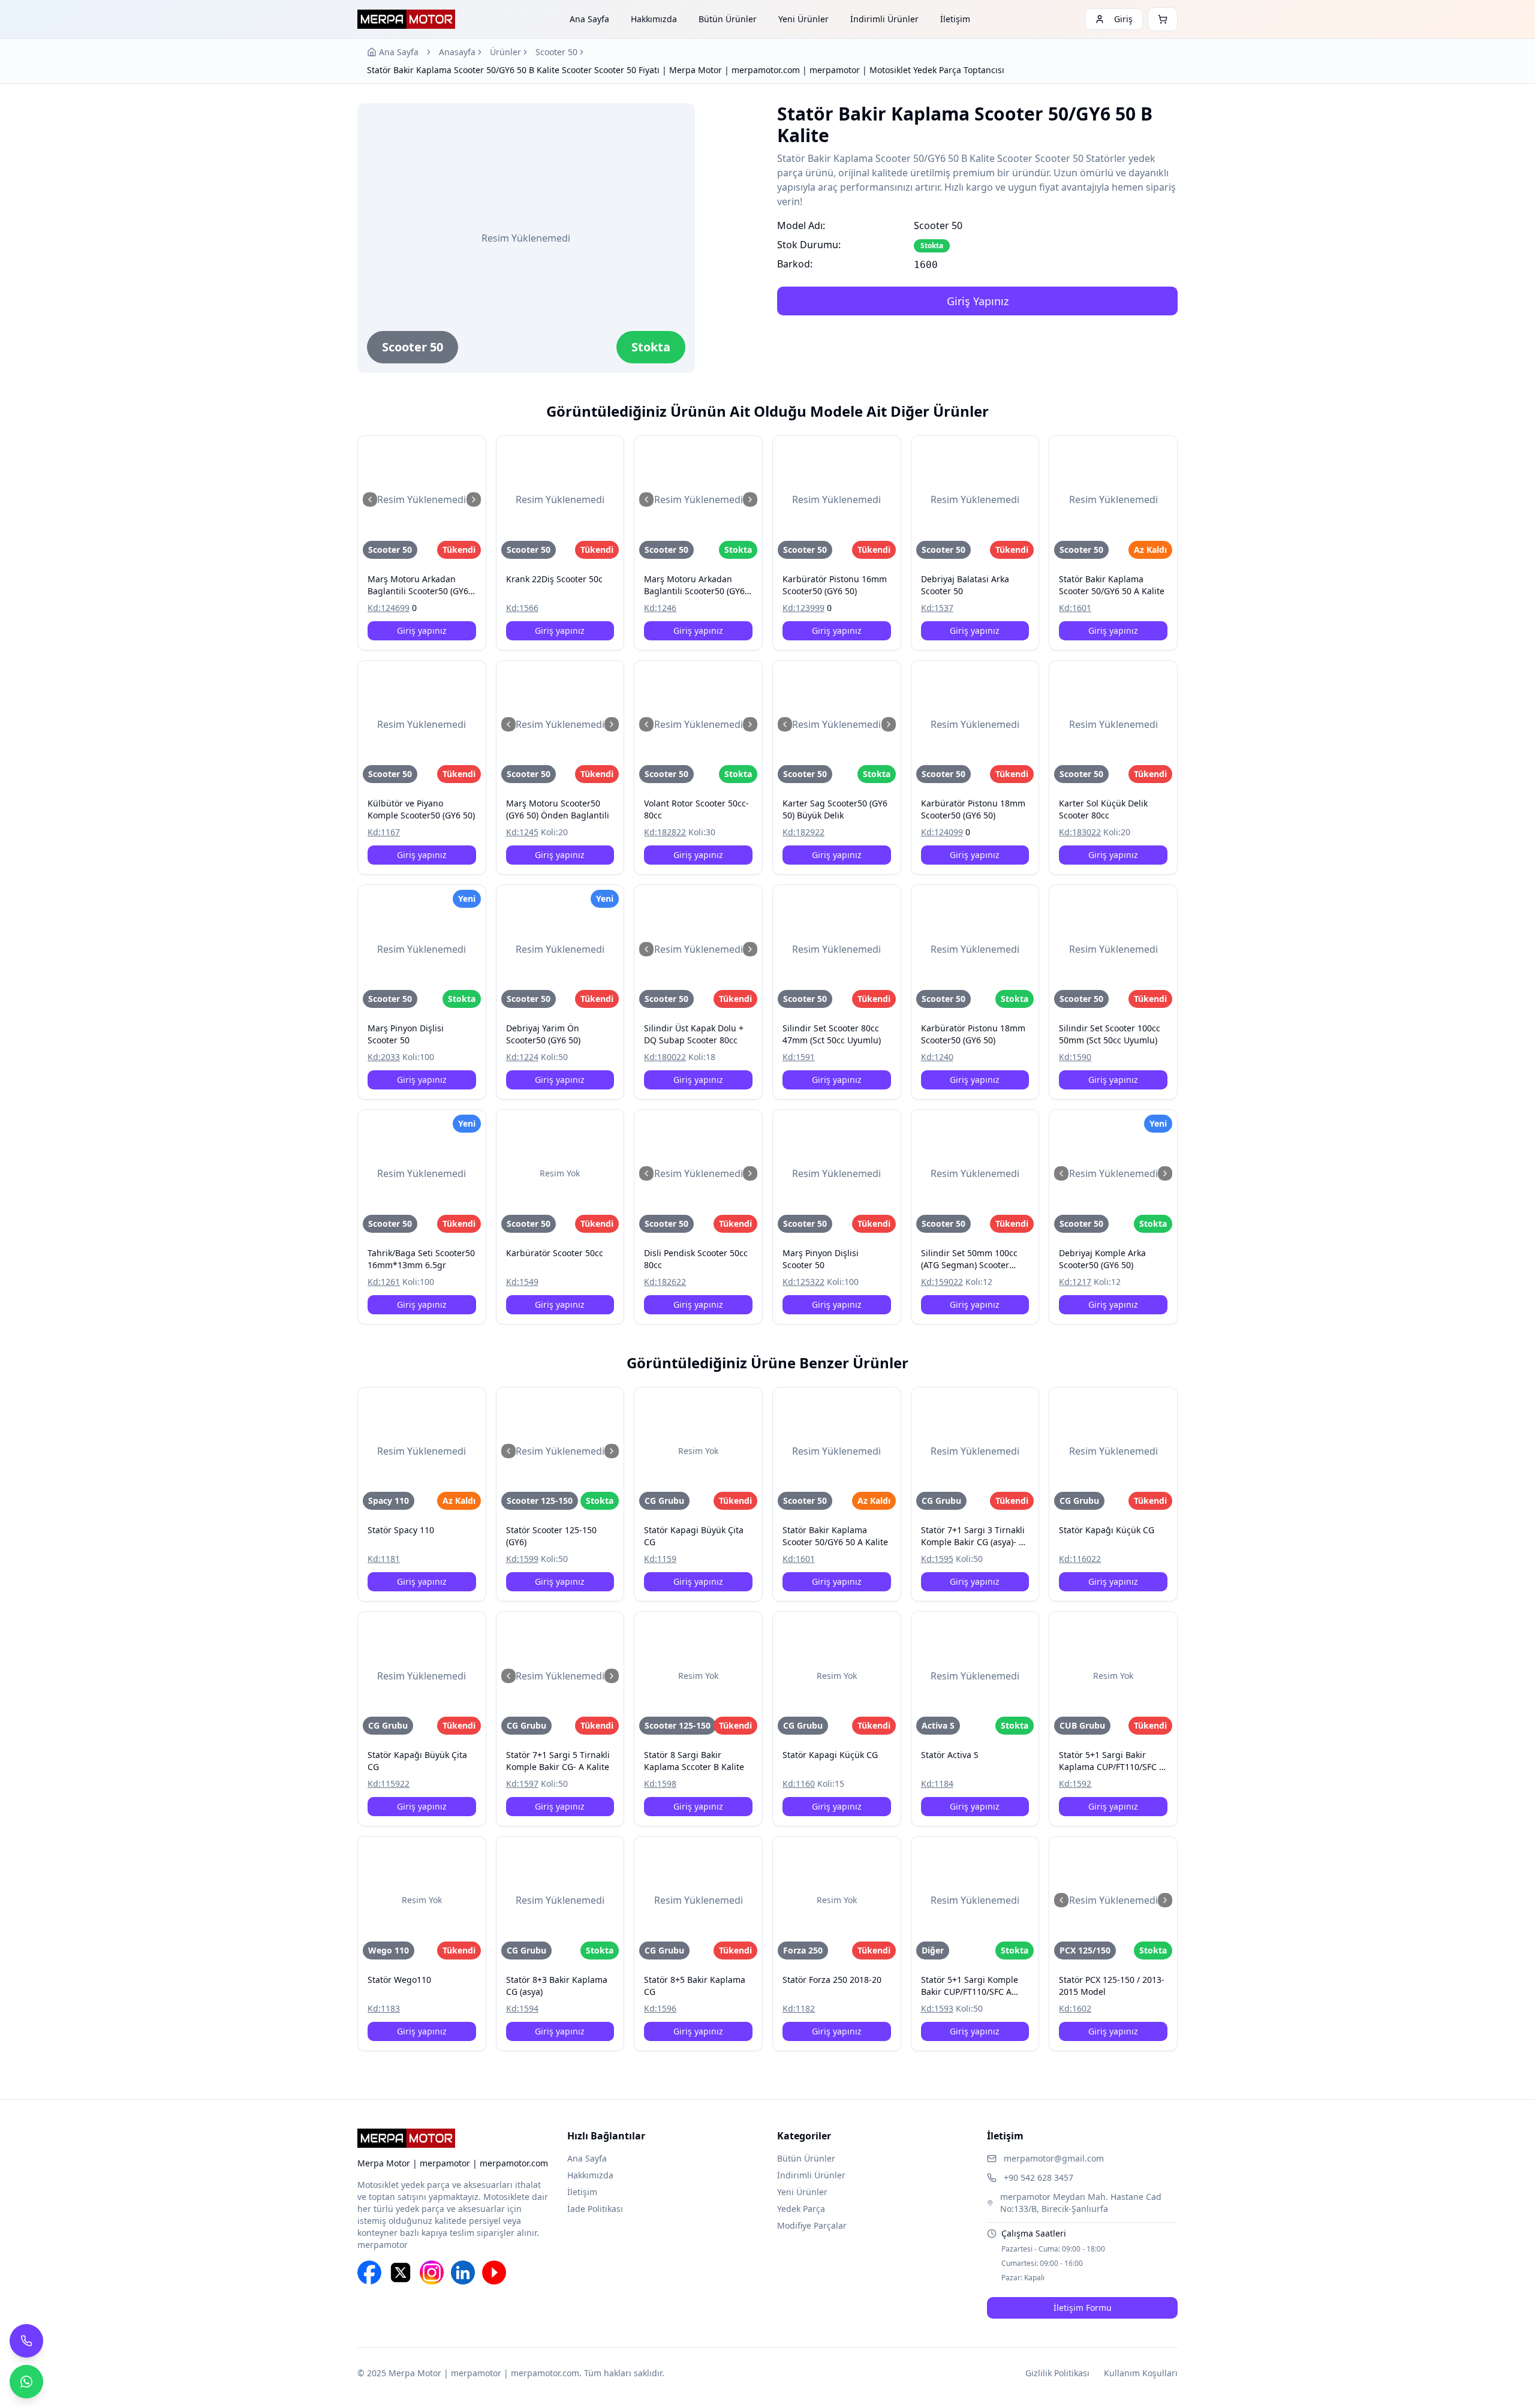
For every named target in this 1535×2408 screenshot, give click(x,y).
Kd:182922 (803, 832)
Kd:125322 (803, 1282)
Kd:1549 (522, 1282)
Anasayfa (457, 52)
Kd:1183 (384, 2008)
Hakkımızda (654, 19)
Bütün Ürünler (728, 19)
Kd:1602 (1075, 2008)
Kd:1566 (522, 608)
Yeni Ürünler (803, 19)
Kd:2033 (384, 1057)
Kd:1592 (1075, 1784)
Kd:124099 (942, 832)
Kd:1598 (660, 1784)
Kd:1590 (1075, 1057)
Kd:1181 (384, 1559)
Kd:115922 (389, 1784)
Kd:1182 (799, 2008)
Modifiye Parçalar (812, 2225)
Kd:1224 (522, 1057)
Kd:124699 (389, 608)
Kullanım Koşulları (1141, 2373)
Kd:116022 (1080, 1559)
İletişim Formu (1083, 2308)
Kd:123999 (803, 608)
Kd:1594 (522, 2008)
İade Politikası (595, 2209)
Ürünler (505, 52)
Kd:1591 (799, 1057)
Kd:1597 (522, 1784)
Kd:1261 (384, 1282)
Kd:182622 (665, 1282)
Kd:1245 (522, 832)
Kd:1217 (1075, 1282)
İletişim (955, 19)
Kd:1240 (937, 1057)
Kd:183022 (1080, 832)
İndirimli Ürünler (884, 19)
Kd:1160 (799, 1784)
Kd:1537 (937, 608)
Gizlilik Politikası (1057, 2373)
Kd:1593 (937, 2008)
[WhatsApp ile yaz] (26, 2382)
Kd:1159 (660, 1559)
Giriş (1123, 19)
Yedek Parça (801, 2209)
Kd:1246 (660, 608)
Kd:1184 (937, 1784)
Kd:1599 (522, 1559)
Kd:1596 (660, 2008)
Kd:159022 (942, 1282)
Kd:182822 (665, 832)
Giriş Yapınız (978, 301)
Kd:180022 (665, 1057)
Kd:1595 (937, 1559)
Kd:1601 (1075, 608)
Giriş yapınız (422, 630)
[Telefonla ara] (26, 2341)
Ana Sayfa (589, 19)
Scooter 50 (556, 52)
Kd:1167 (384, 832)
